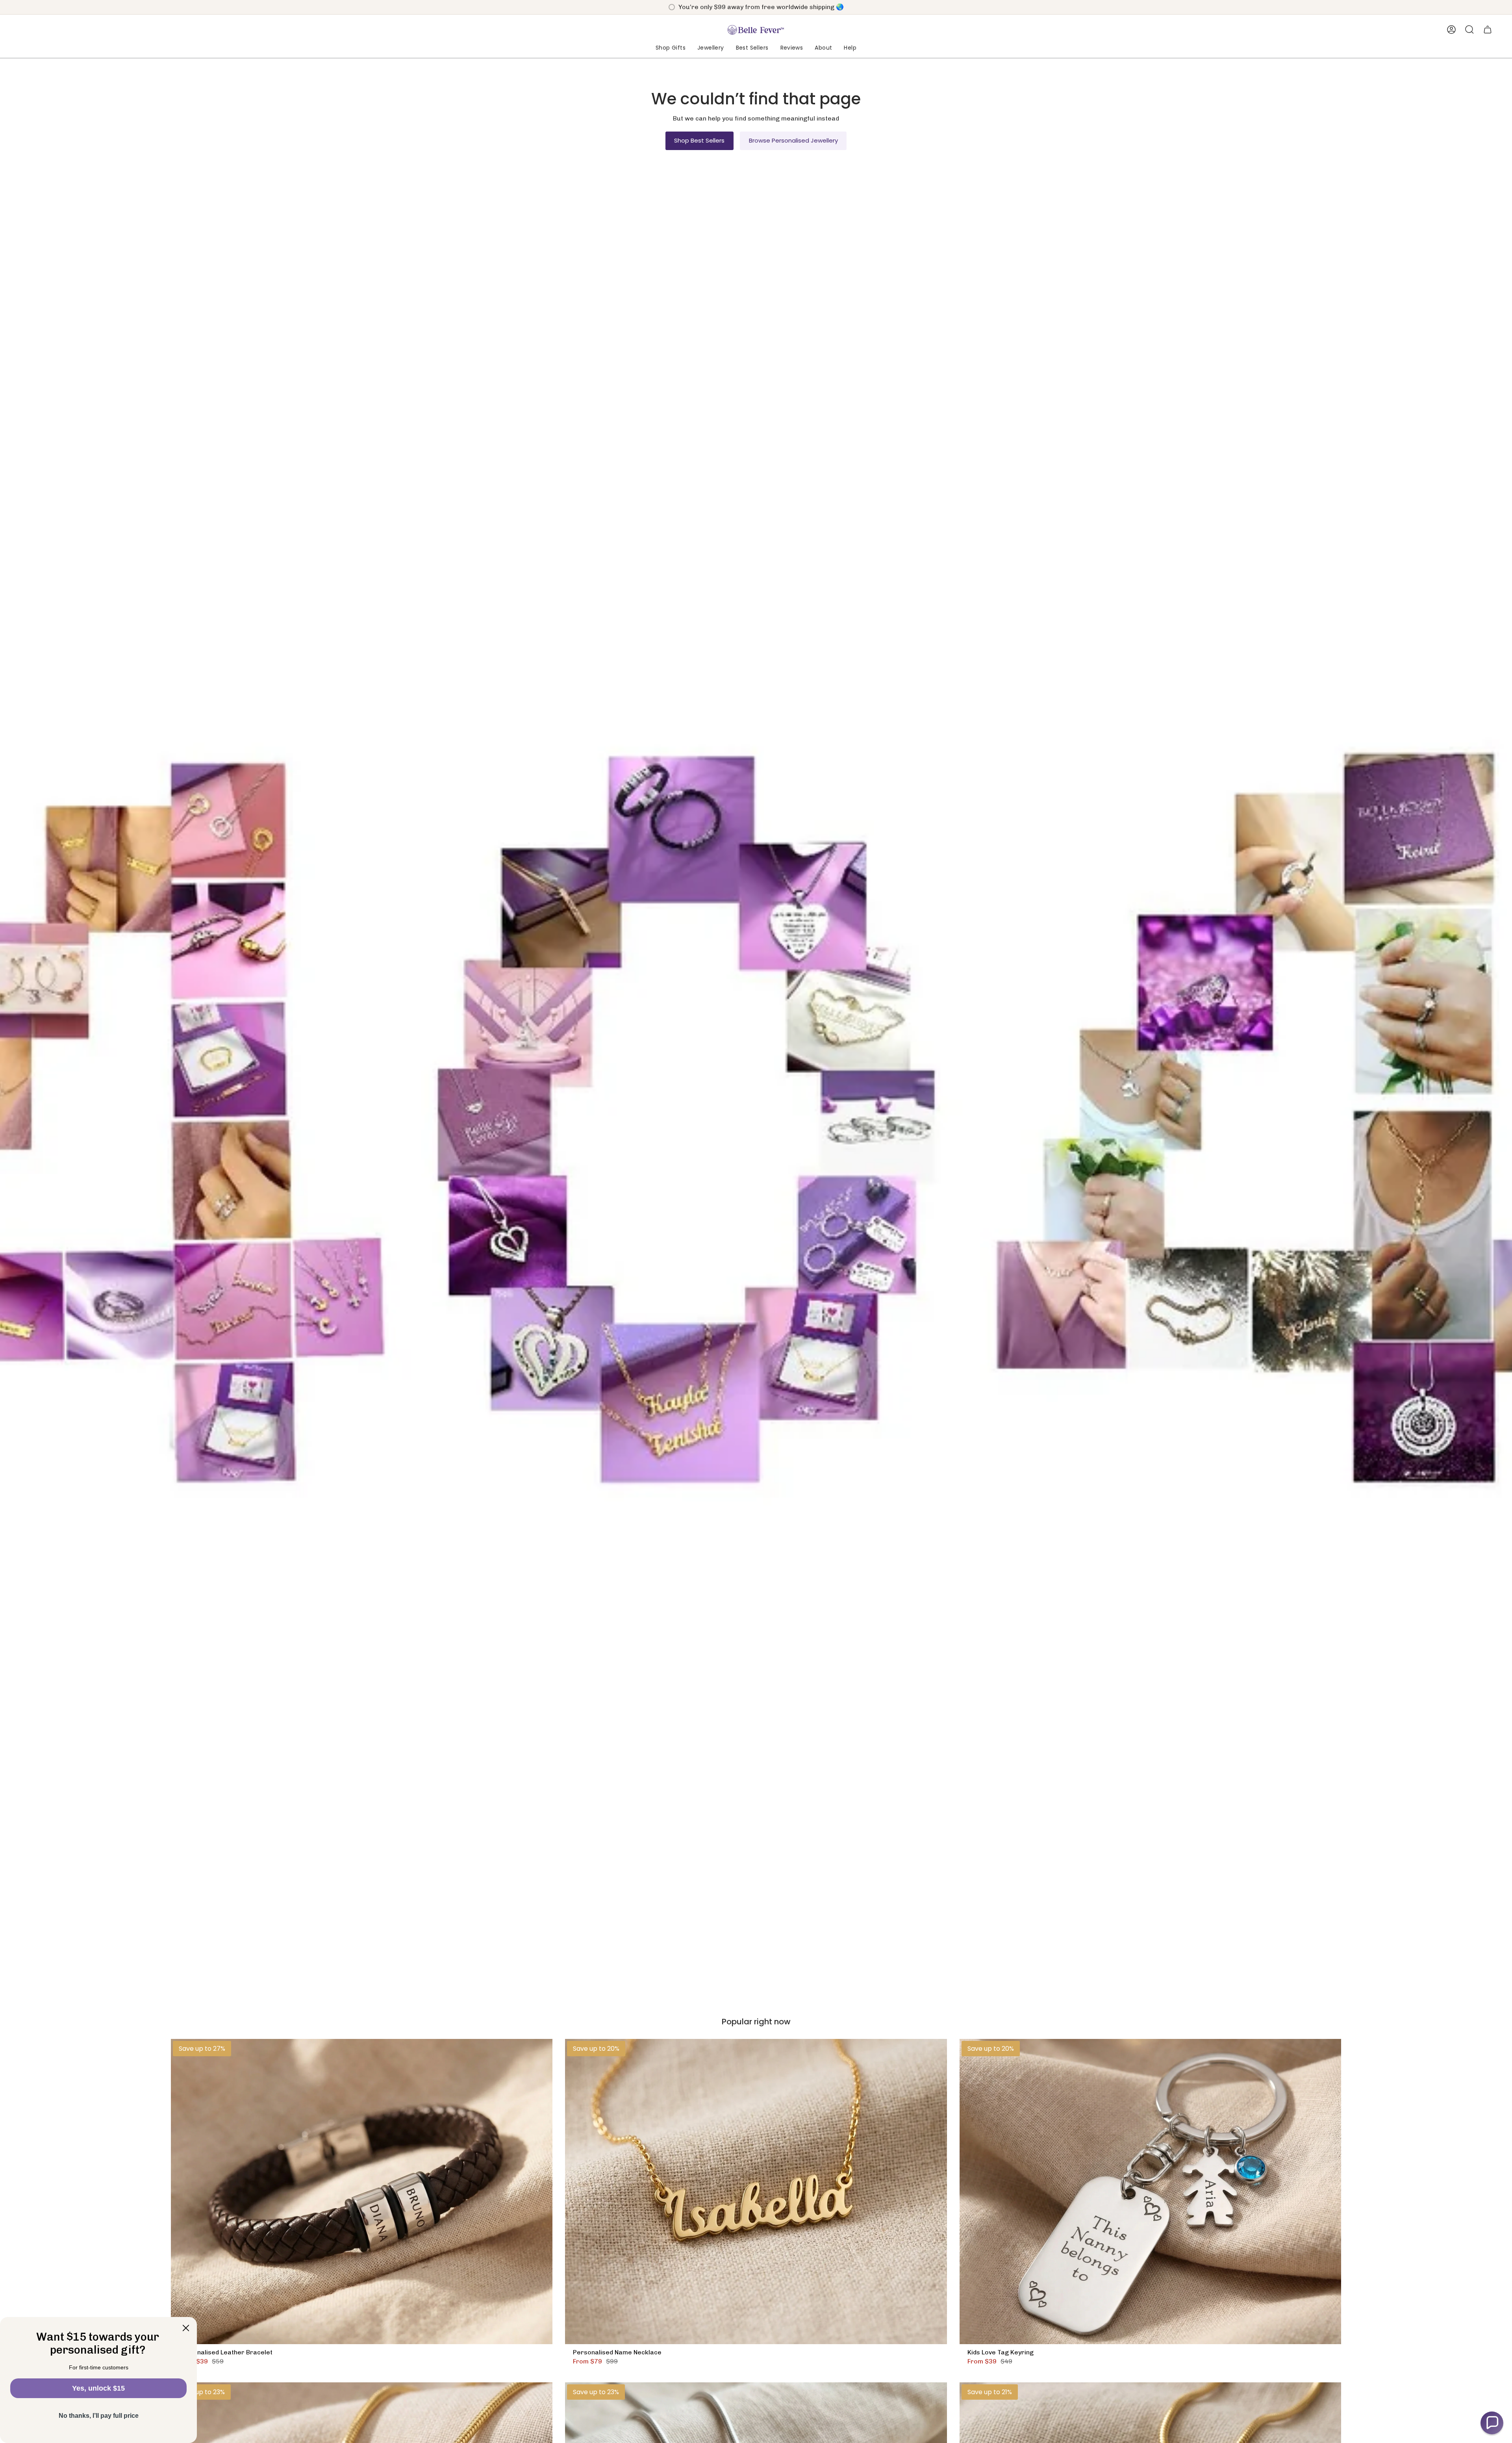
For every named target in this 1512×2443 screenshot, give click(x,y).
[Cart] (1488, 30)
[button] (671, 48)
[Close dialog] (186, 2328)
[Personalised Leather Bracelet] (362, 2192)
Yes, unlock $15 (98, 2388)
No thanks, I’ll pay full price (99, 2416)
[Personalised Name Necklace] (756, 2192)
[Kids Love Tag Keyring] (1150, 2192)
